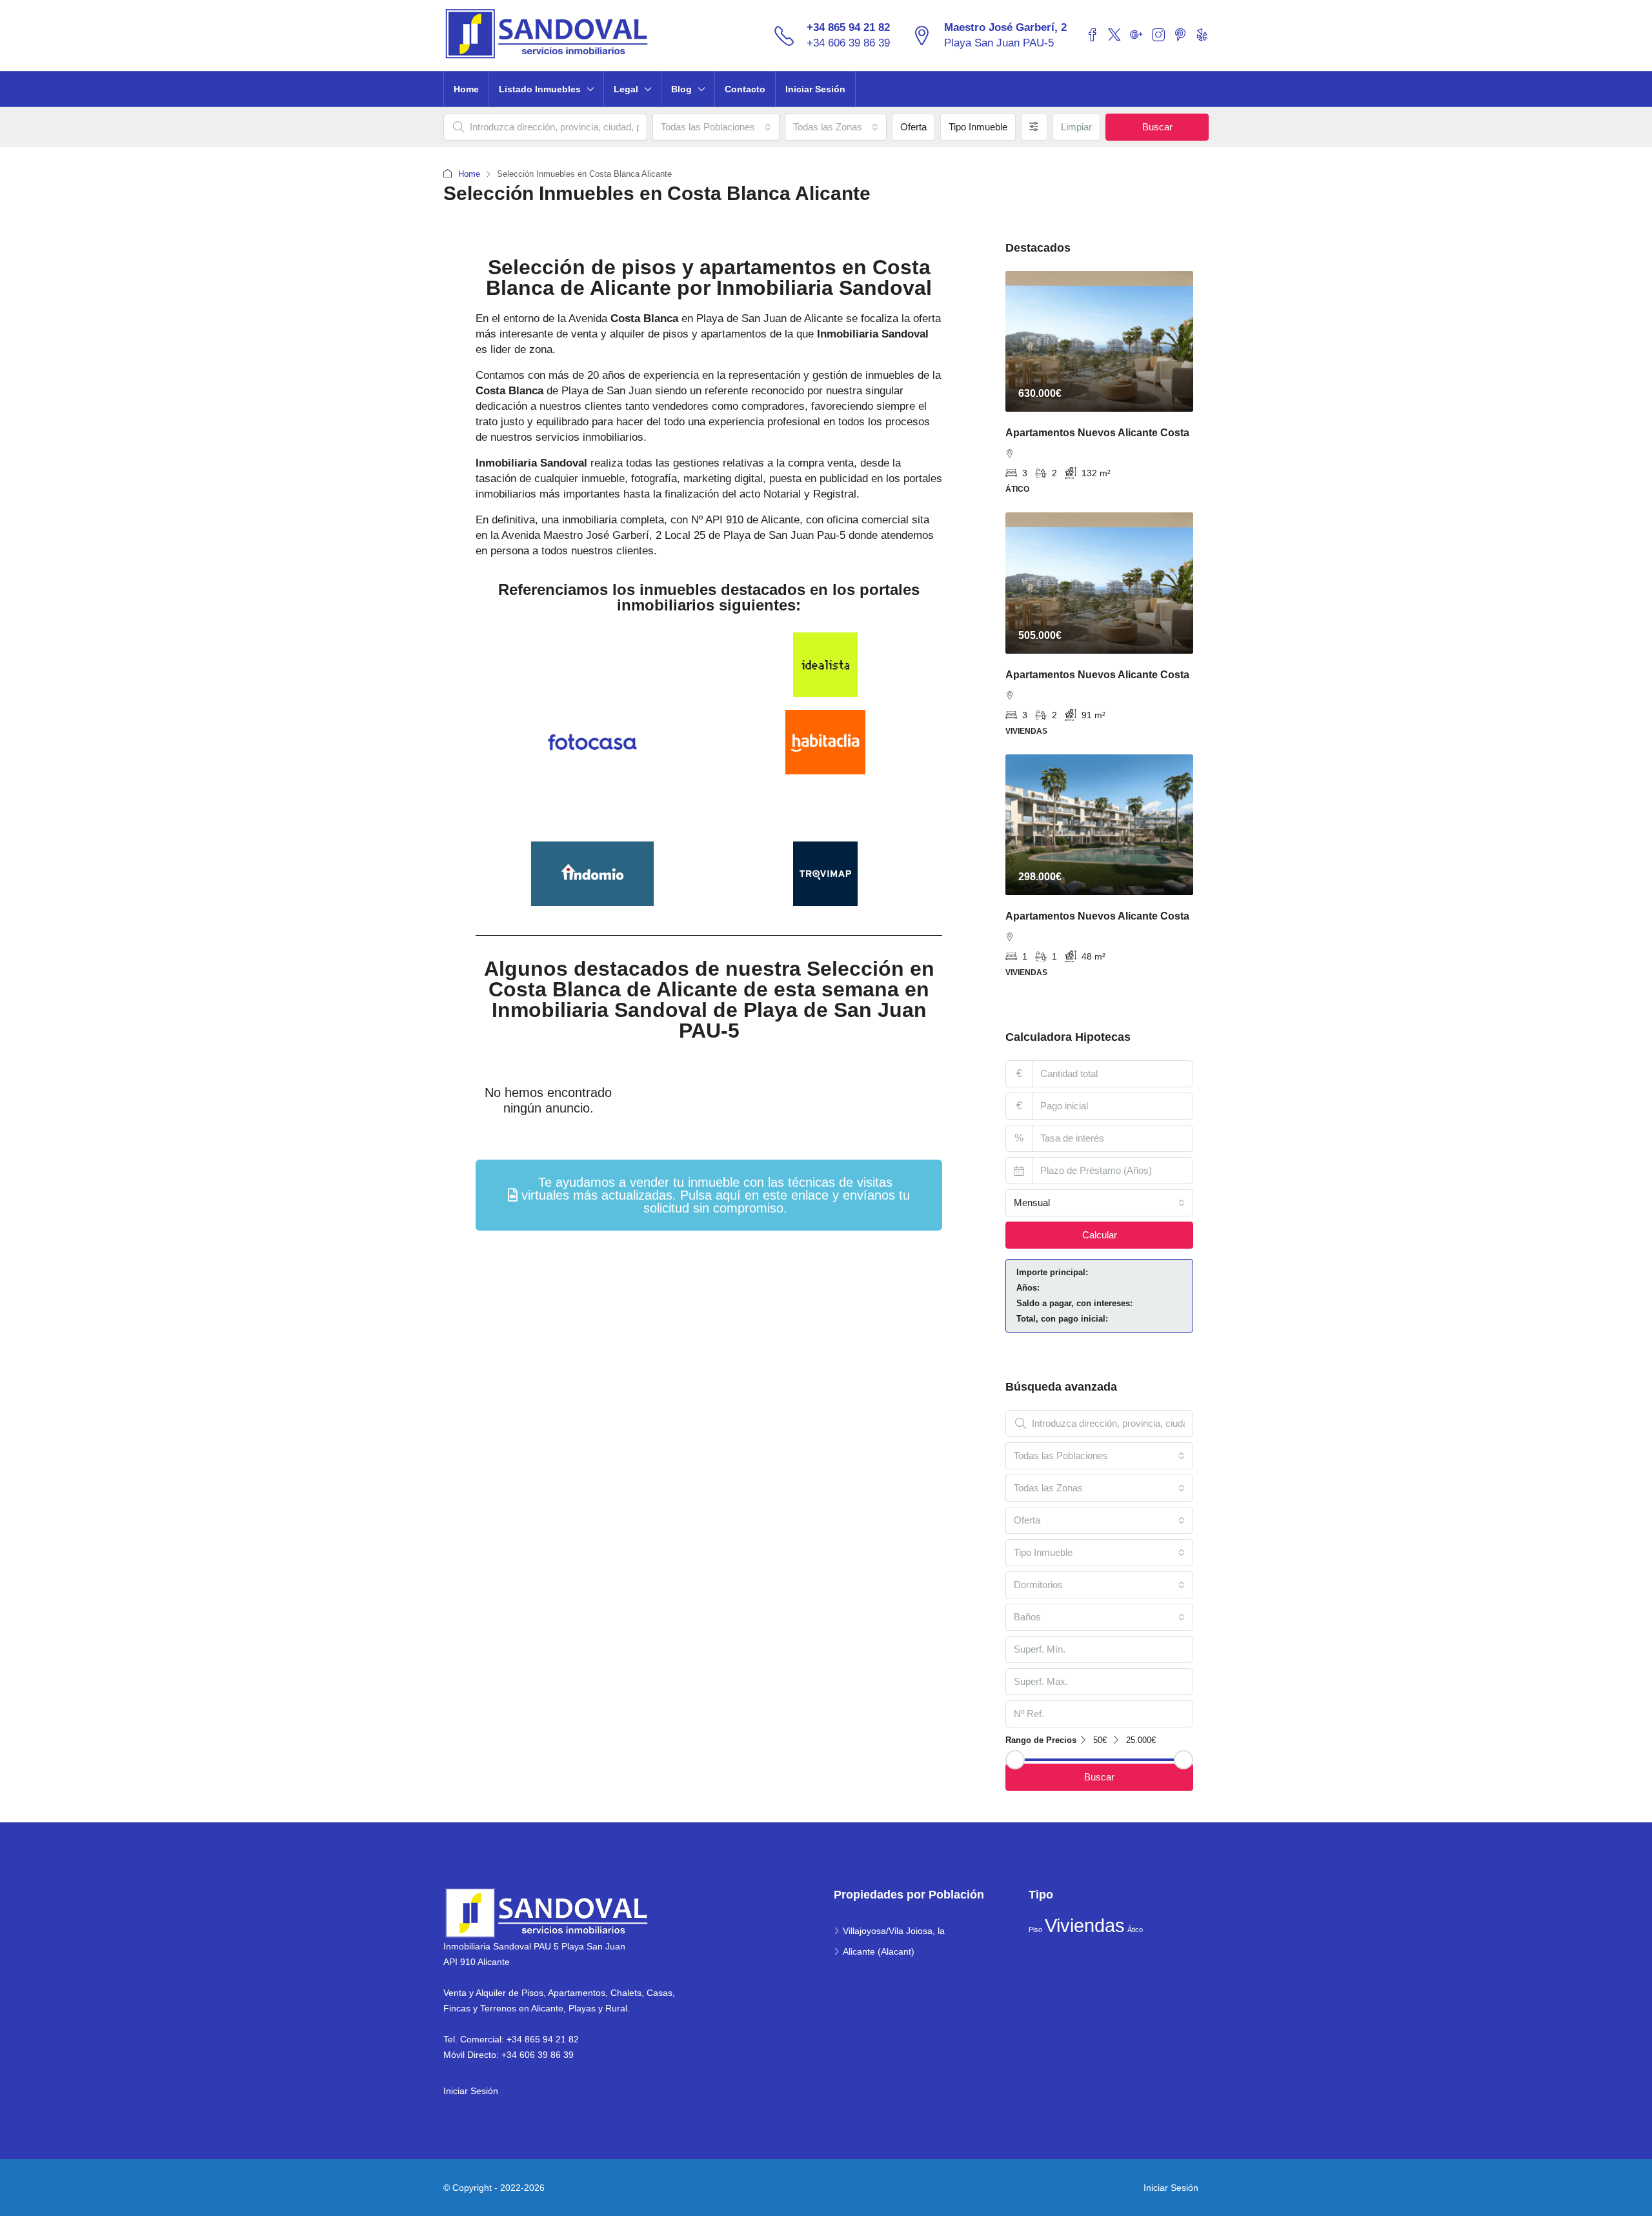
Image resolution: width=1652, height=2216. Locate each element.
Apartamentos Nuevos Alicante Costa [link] (1097, 433)
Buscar (1157, 127)
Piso (1035, 1929)
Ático (1135, 1929)
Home (466, 89)
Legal (626, 89)
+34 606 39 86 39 (848, 43)
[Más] (1034, 127)
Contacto (745, 89)
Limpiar (1076, 127)
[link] (1099, 341)
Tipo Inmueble (978, 127)
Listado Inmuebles (540, 89)
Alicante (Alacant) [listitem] (879, 1951)
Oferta (913, 127)
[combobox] (716, 127)
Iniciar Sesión (815, 89)
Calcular (1100, 1235)
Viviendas (1085, 1925)
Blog (681, 89)
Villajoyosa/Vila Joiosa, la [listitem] (894, 1931)
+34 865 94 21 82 (848, 27)
